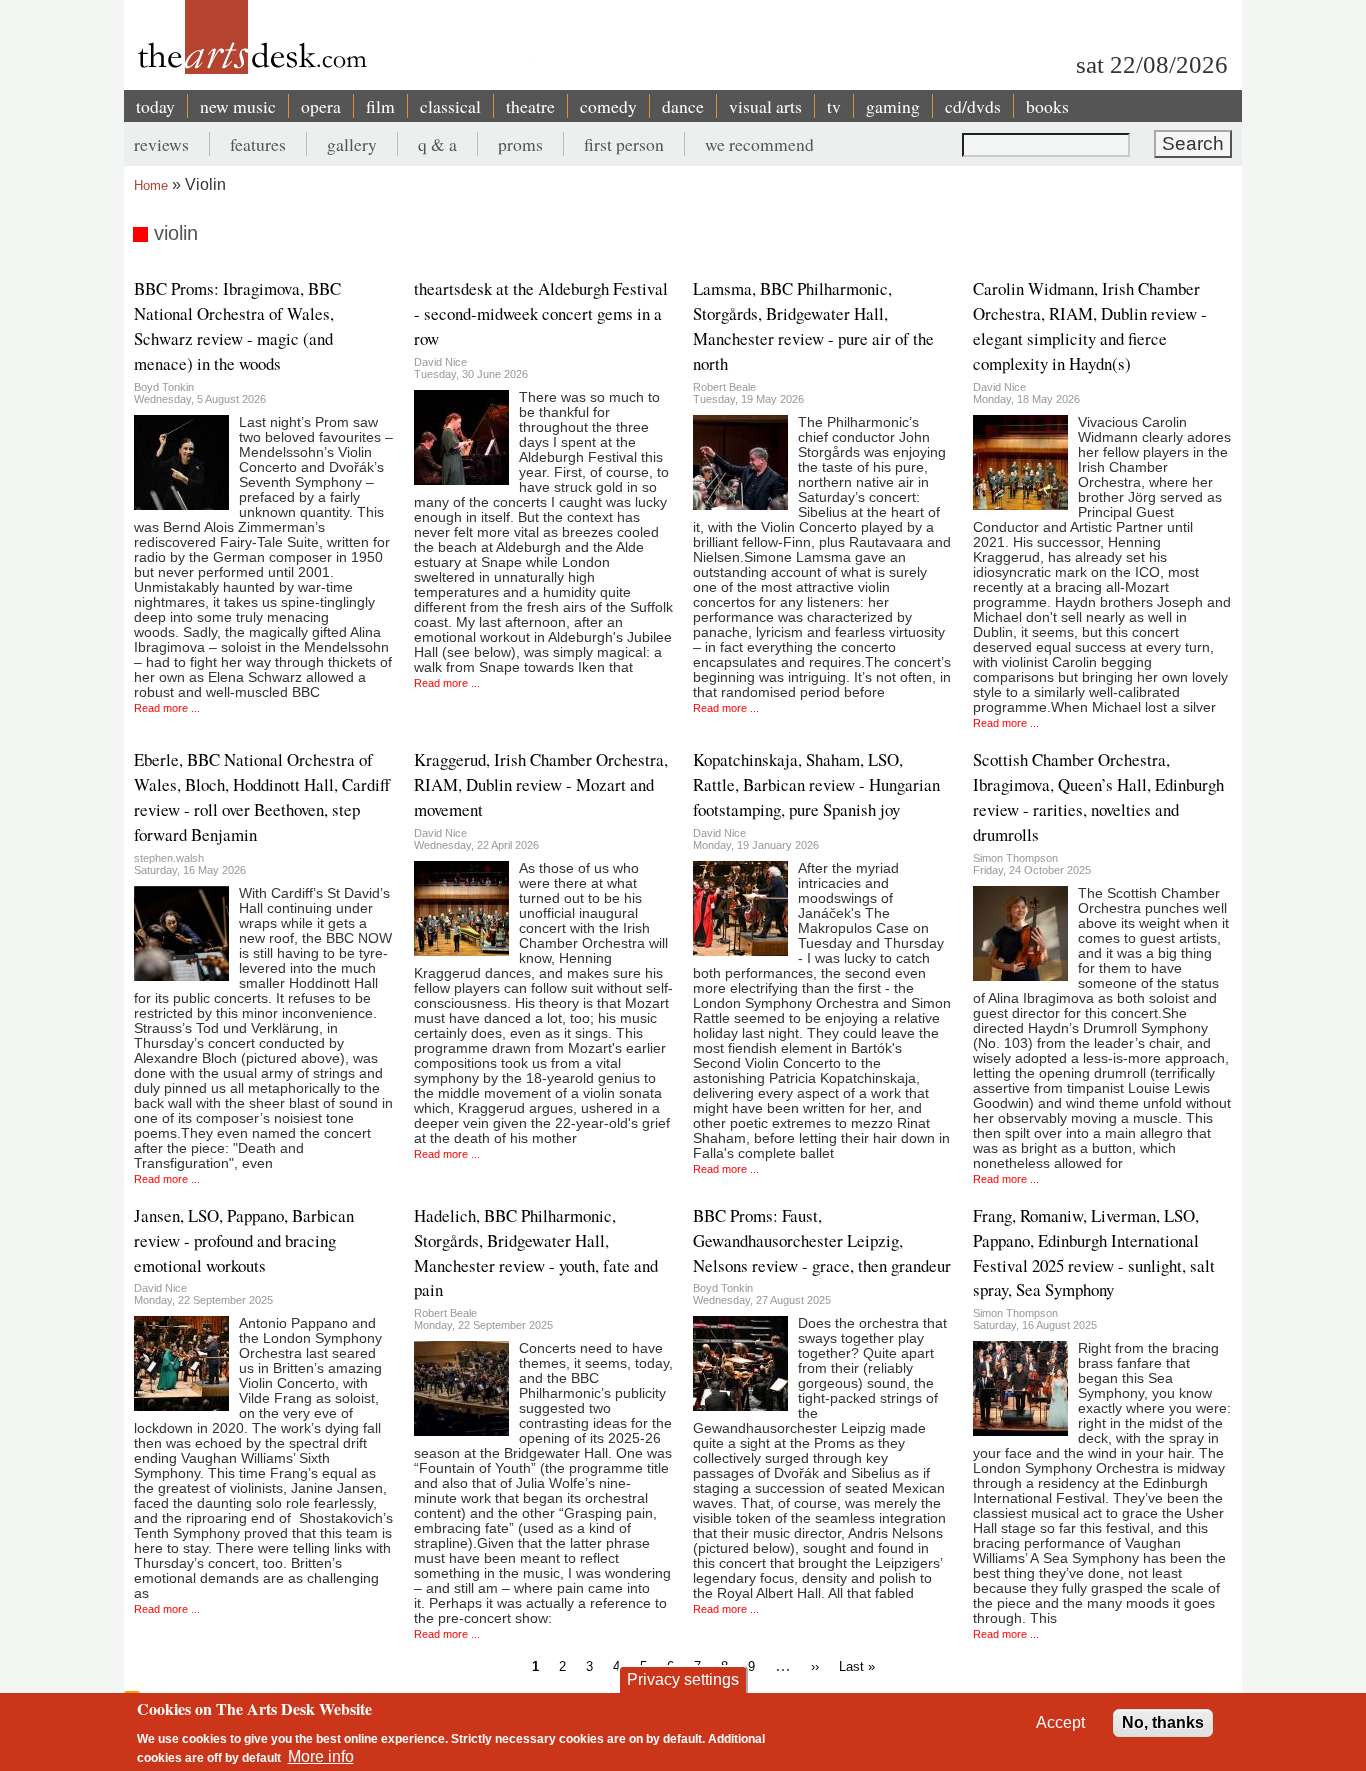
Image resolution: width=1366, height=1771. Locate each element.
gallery (352, 144)
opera (321, 106)
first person (624, 144)
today (155, 106)
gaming (893, 106)
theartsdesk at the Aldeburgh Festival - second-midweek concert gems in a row (541, 313)
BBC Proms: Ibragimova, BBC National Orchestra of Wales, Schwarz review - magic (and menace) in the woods (237, 326)
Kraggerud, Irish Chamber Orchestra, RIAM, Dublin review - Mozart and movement (541, 784)
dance (683, 106)
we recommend (759, 144)
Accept (1060, 1722)
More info (321, 1756)
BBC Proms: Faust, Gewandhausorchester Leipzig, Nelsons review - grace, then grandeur (822, 1240)
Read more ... (167, 708)
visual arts (765, 106)
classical (450, 106)
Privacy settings (683, 1679)
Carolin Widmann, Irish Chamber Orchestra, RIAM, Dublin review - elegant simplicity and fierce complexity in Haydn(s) (1090, 326)
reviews (161, 144)
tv (834, 106)
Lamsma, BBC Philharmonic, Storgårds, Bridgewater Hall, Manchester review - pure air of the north (813, 326)
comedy (608, 106)
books (1047, 106)
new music (238, 106)
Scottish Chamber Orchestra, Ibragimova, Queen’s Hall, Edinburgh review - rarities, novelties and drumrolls (1098, 797)
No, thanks (1163, 1722)
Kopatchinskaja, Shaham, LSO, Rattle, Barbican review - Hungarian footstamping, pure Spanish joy (816, 784)
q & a (437, 144)
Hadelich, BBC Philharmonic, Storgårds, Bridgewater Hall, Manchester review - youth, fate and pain (536, 1253)
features (258, 144)
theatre (530, 106)
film (380, 106)
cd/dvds (973, 106)
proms (520, 144)
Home (151, 185)
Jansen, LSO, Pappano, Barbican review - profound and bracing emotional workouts (244, 1240)
